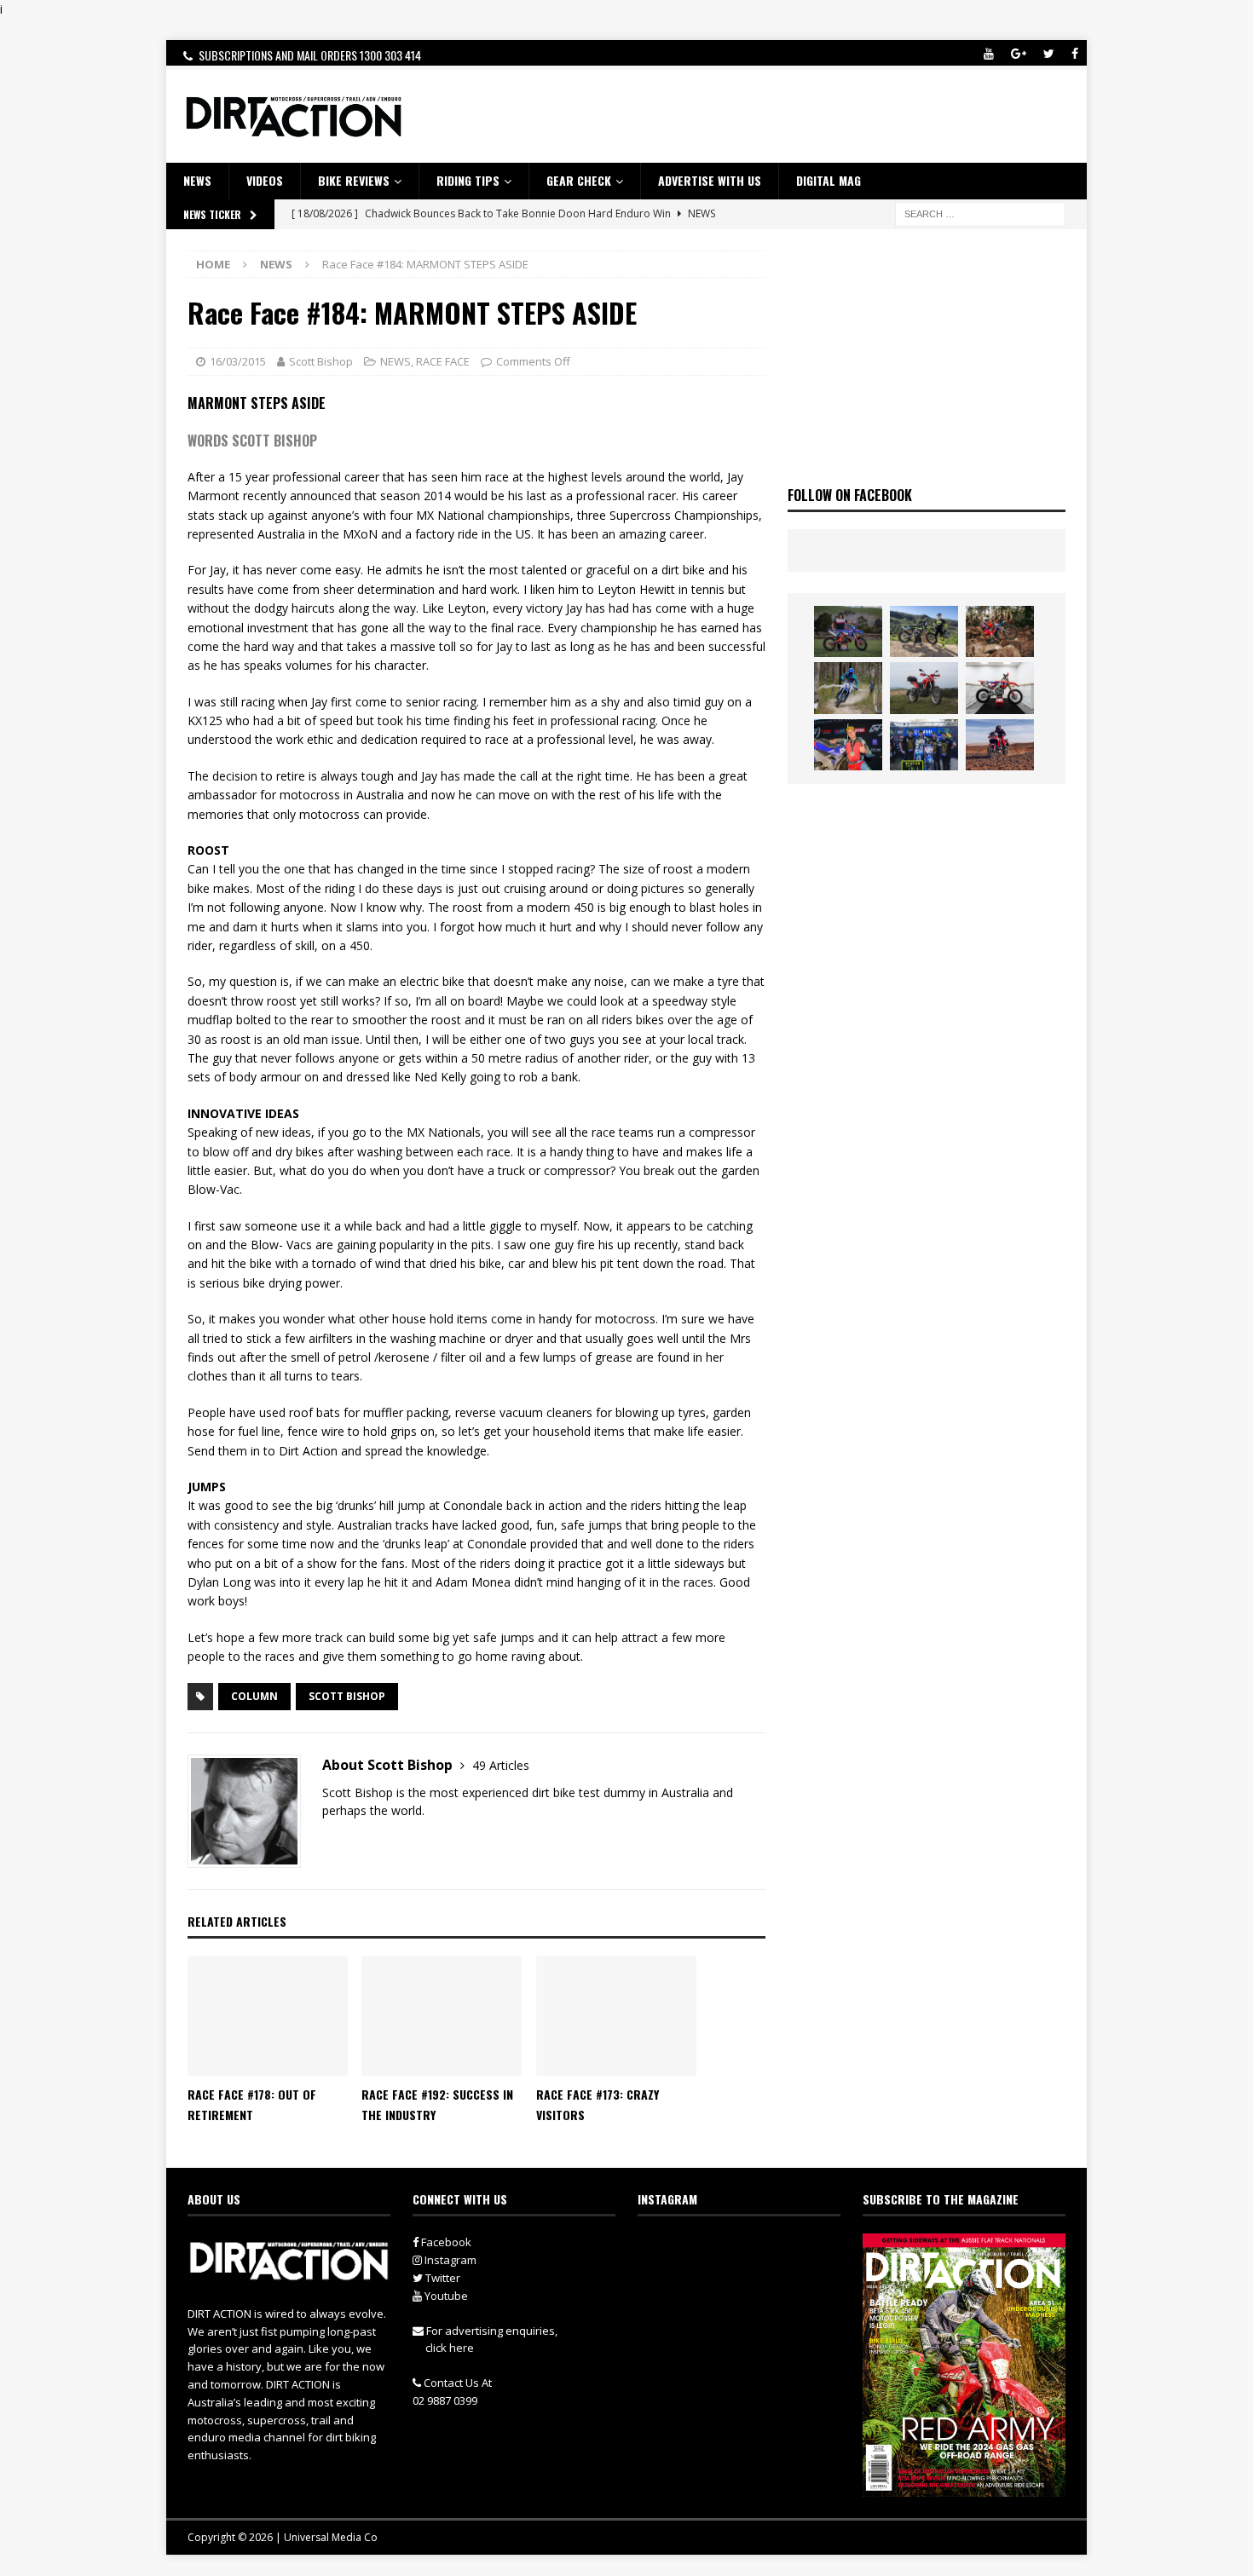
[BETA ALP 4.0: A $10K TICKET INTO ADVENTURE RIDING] (924, 688)
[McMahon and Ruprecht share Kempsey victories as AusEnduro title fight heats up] (848, 688)
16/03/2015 (238, 361)
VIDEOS (265, 180)
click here (450, 2348)
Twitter (442, 2278)
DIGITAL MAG (829, 180)
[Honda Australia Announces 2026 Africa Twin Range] (1000, 745)
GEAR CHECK (579, 180)
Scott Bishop (321, 361)
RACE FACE (443, 361)
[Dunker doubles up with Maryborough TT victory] (848, 745)
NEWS (197, 180)
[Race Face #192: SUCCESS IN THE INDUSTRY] (442, 2016)
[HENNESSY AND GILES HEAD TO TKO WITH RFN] (1000, 631)
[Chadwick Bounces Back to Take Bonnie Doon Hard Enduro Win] (848, 631)
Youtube (445, 2296)
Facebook (445, 2242)
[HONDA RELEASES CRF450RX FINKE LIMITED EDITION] (1000, 688)
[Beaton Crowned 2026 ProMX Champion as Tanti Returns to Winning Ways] (924, 745)
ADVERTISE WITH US (710, 180)
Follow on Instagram (750, 2279)
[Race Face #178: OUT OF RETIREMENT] (268, 2016)
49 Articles (501, 1765)
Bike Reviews (354, 180)
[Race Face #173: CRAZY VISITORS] (616, 2016)
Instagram (449, 2260)
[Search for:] (980, 213)
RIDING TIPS (468, 180)
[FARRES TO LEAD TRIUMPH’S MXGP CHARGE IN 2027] (924, 631)
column (254, 1696)
